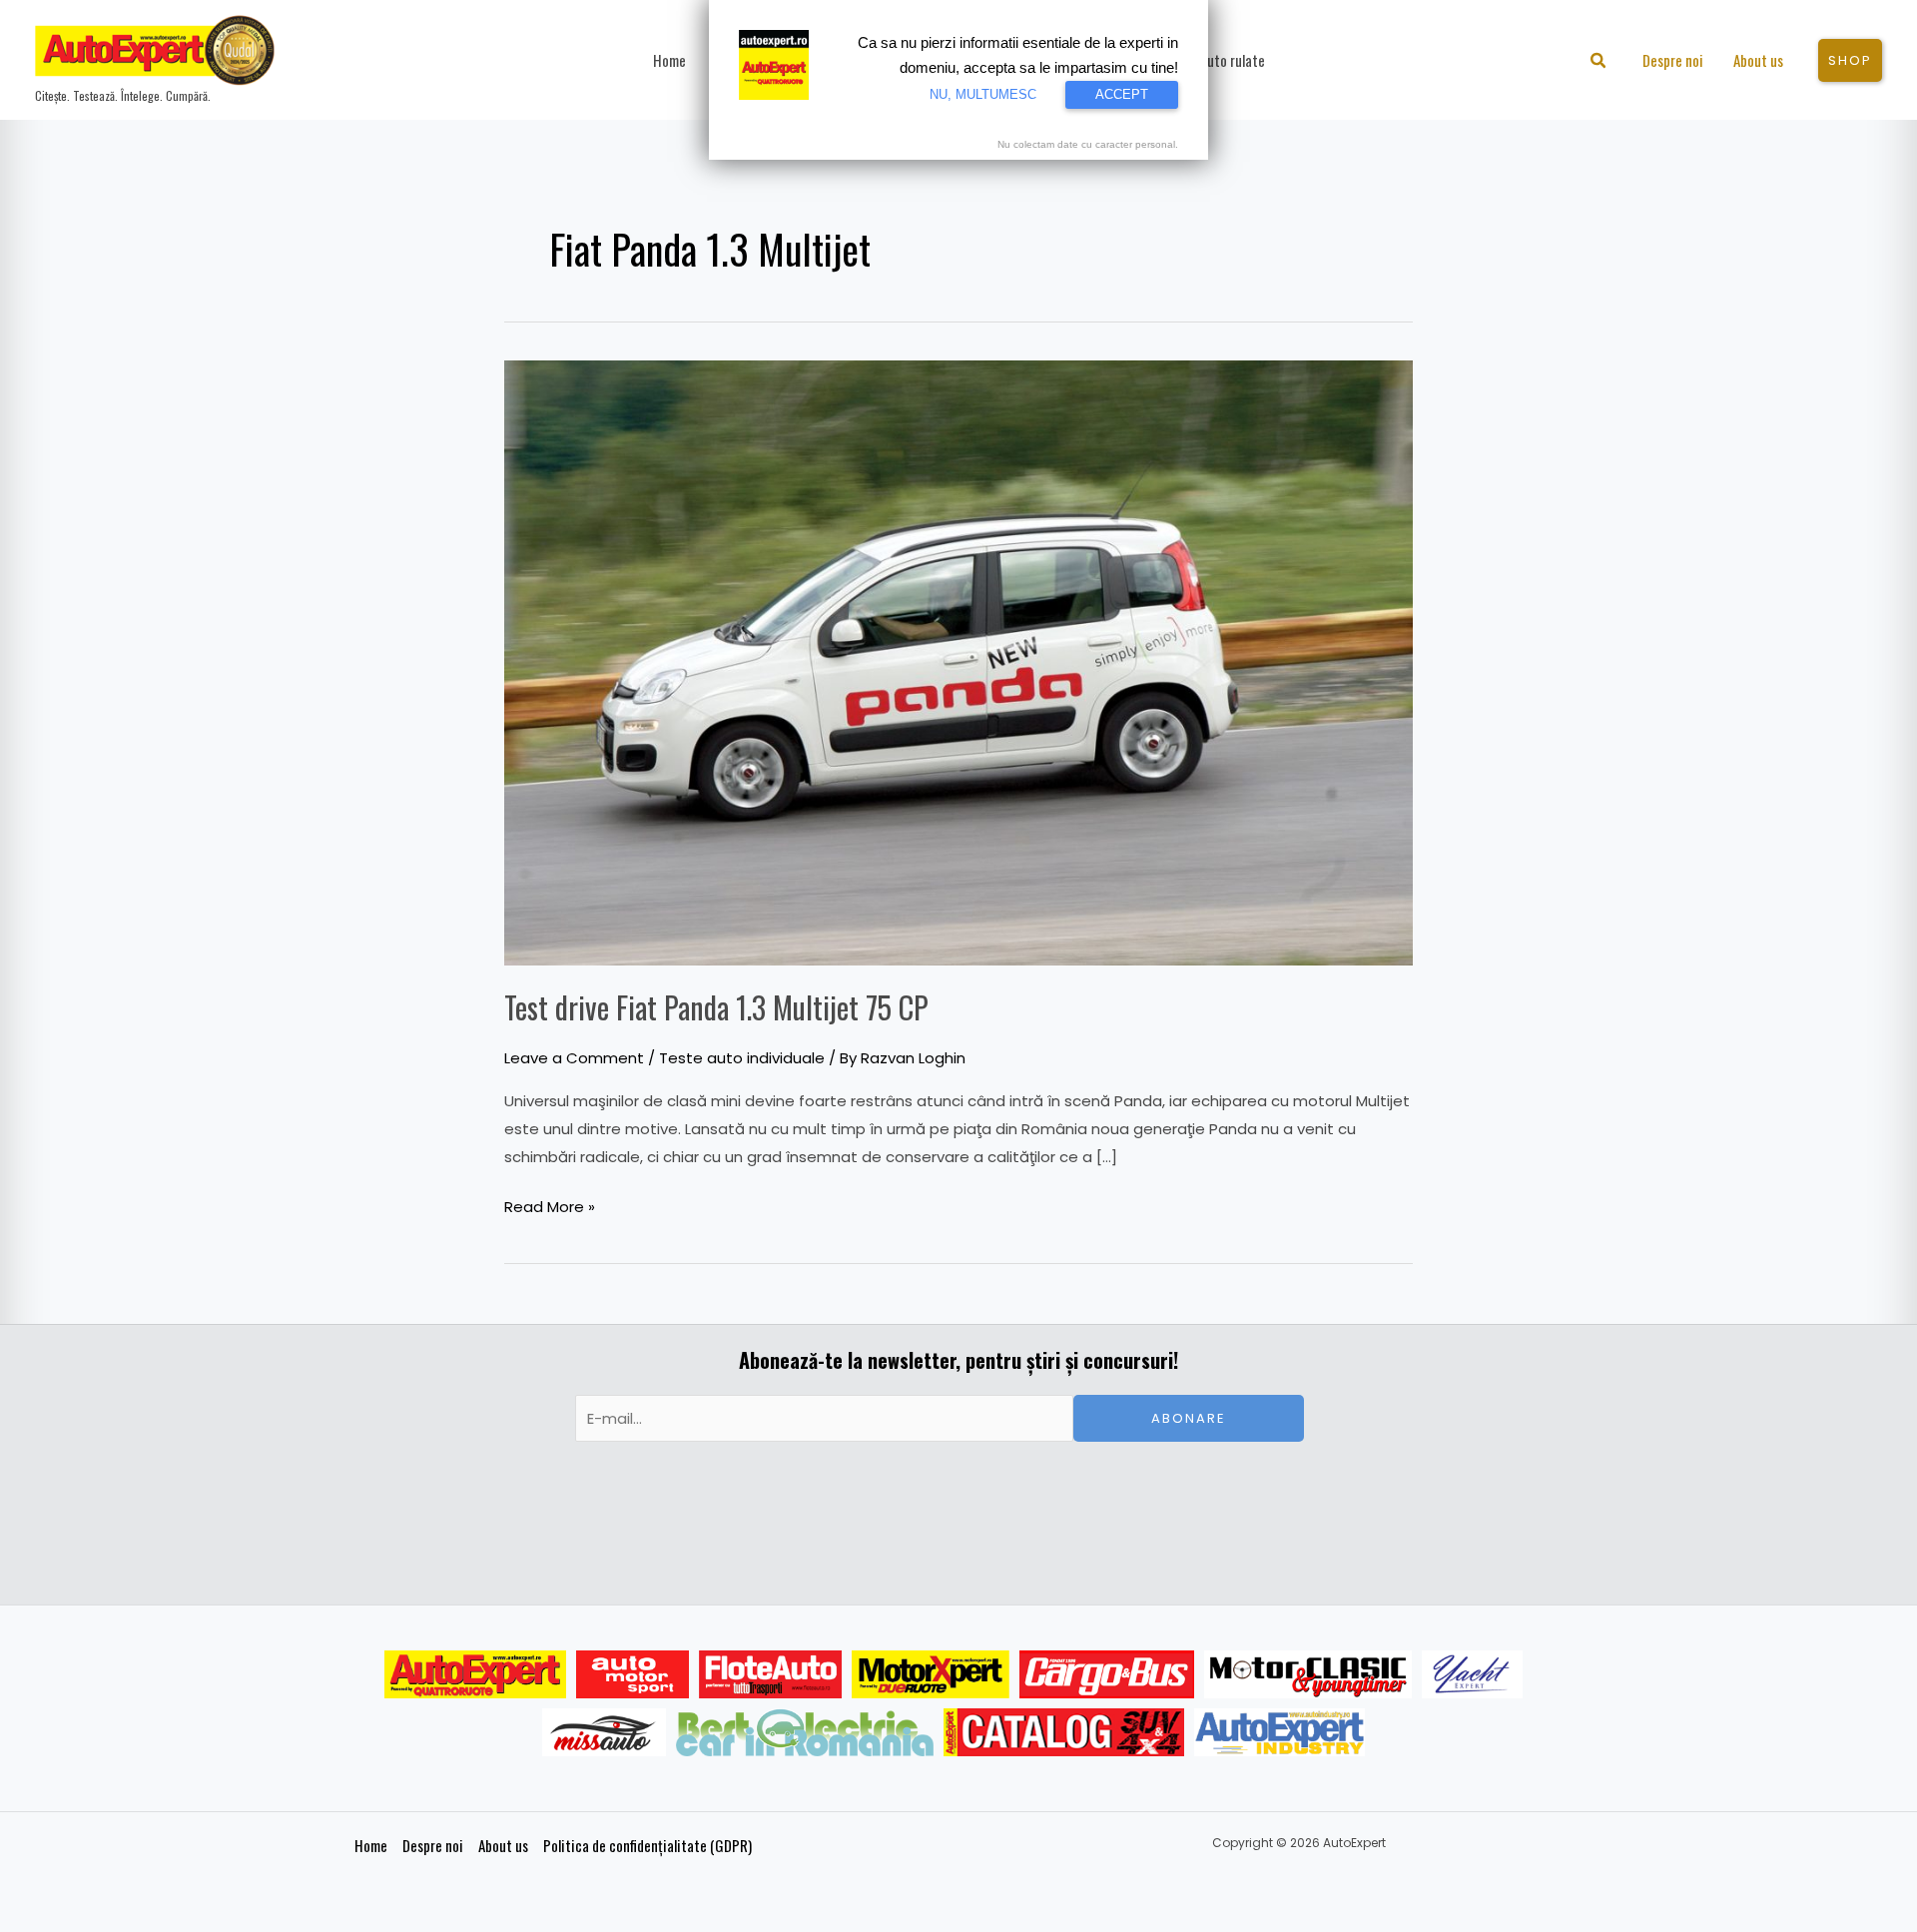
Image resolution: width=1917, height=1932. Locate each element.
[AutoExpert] (475, 1674)
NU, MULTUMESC (983, 94)
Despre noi (433, 1845)
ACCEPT (1122, 94)
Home (371, 1845)
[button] (1599, 62)
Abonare (1189, 1418)
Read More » (550, 1205)
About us (503, 1845)
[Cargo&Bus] (1107, 1674)
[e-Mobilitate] (805, 1732)
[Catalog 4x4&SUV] (1064, 1732)
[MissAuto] (605, 1732)
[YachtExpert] (1472, 1674)
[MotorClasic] (1308, 1674)
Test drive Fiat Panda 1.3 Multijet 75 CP (716, 1007)
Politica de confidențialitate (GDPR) (647, 1845)
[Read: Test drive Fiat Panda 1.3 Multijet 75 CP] (958, 661)
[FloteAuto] (770, 1674)
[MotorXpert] (931, 1674)
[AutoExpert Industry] (1279, 1732)
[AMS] (633, 1674)
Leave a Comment (574, 1058)
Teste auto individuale (742, 1058)
